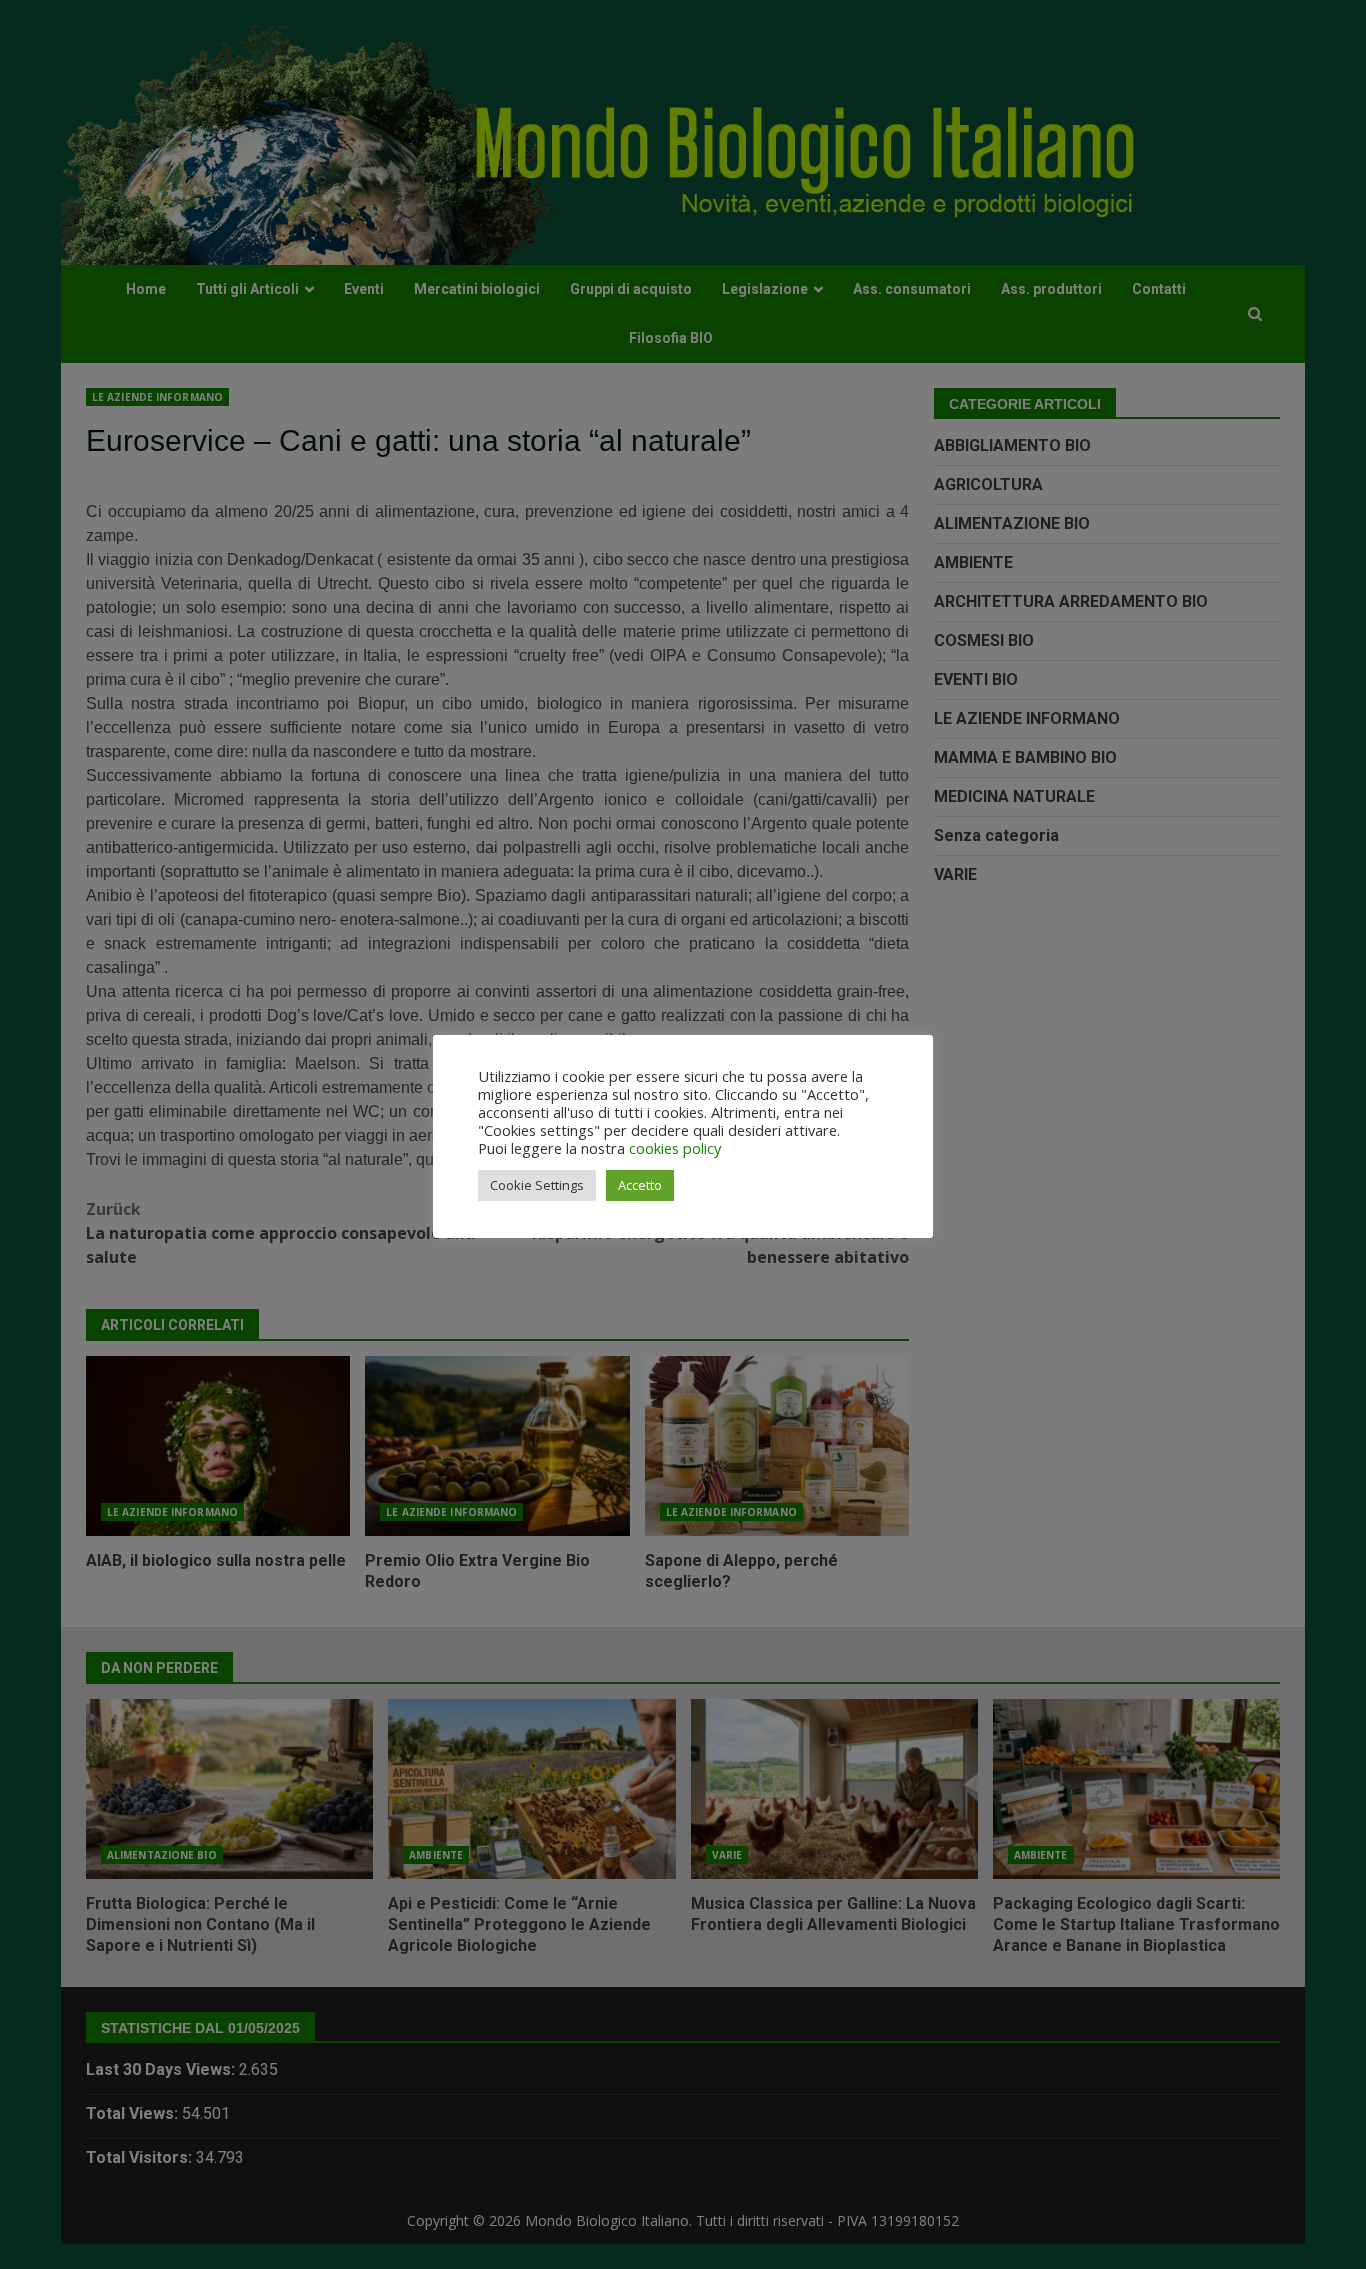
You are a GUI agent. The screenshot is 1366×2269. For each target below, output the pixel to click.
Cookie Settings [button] (537, 1185)
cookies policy (675, 1148)
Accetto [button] (640, 1185)
